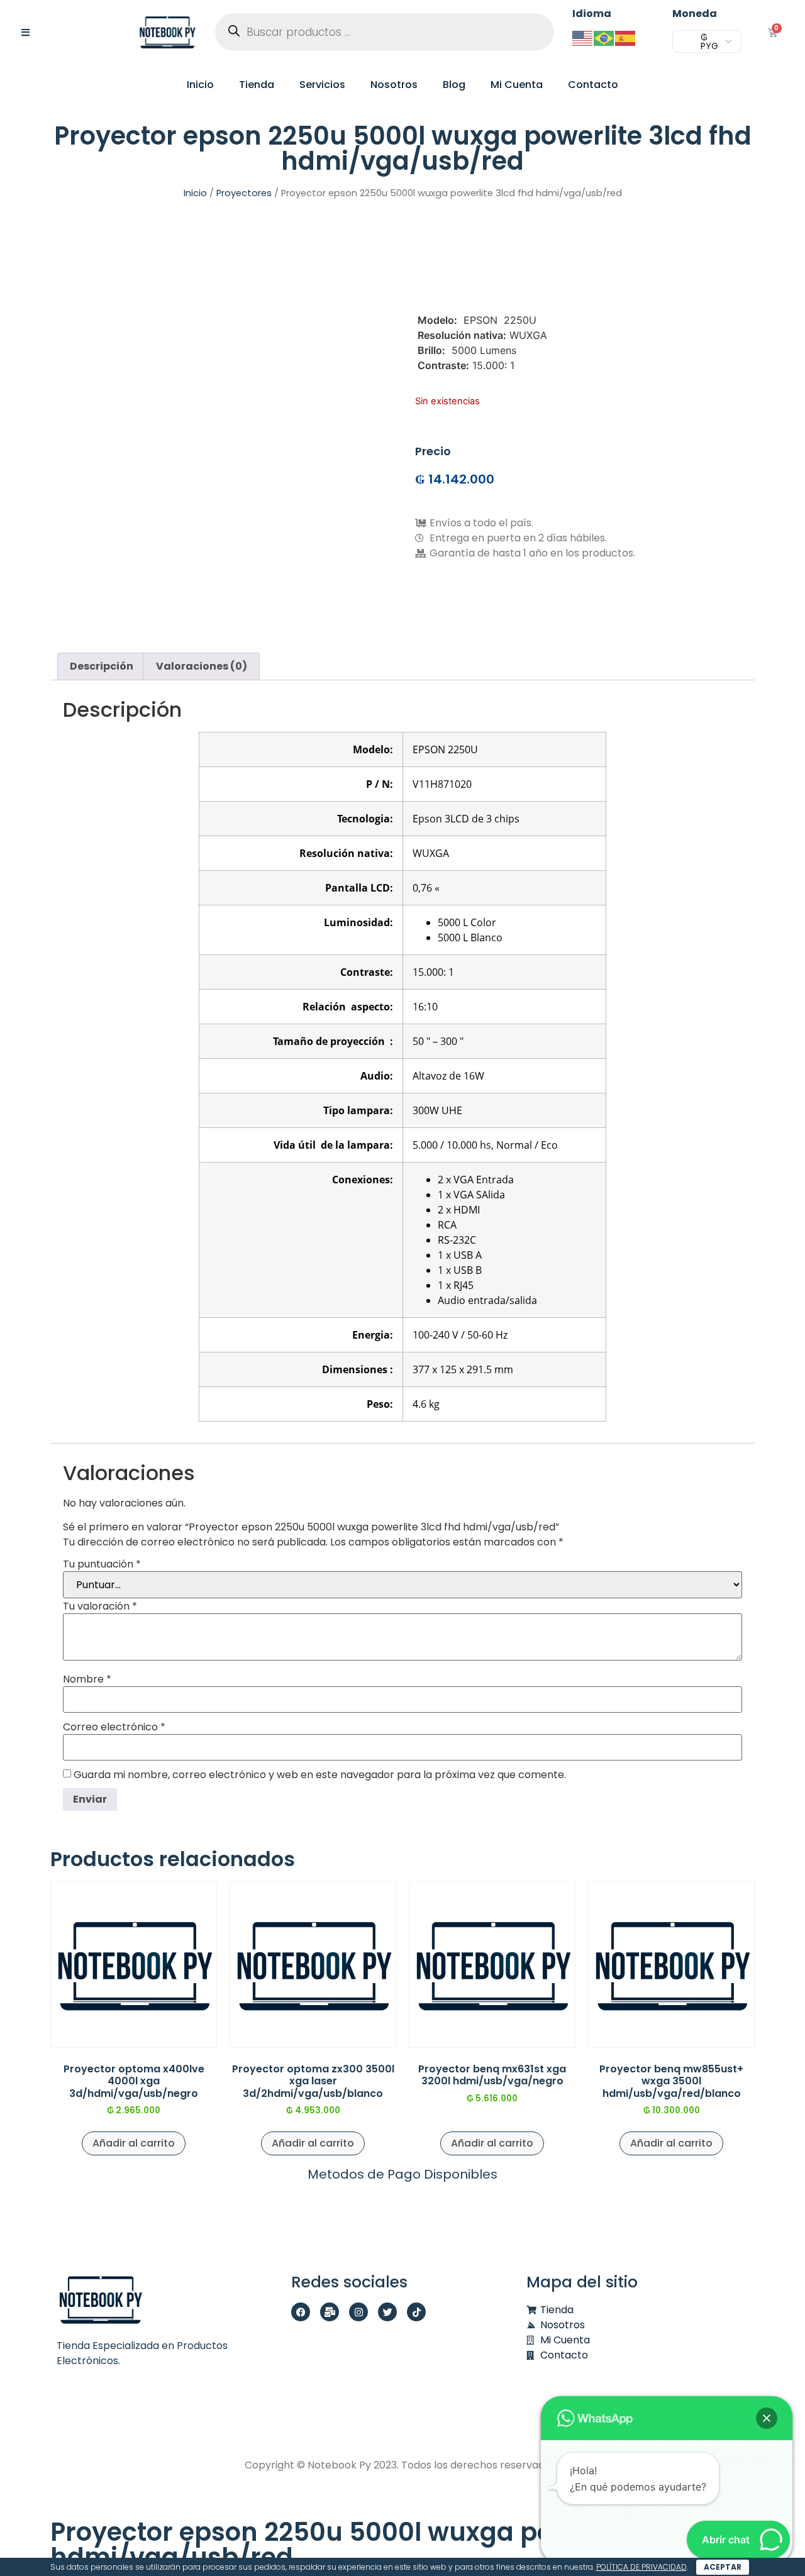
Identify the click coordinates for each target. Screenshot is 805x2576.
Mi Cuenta (517, 85)
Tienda (257, 85)
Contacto (593, 85)
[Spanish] (626, 37)
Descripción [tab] (102, 666)
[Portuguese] (604, 37)
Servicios (322, 85)
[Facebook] (301, 2312)
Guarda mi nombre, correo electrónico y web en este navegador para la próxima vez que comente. (320, 1775)
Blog (454, 85)
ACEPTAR (723, 2567)
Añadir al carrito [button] (134, 2143)
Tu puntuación (102, 1564)
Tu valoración (100, 1606)
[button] (767, 2418)
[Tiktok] (416, 2312)
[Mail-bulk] (330, 2312)
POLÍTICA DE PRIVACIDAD (641, 2567)
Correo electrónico (114, 1727)
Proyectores (244, 193)
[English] (583, 37)
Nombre (87, 1679)
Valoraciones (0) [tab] (202, 666)
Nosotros (394, 85)
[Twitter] (387, 2312)
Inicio (200, 85)
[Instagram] (358, 2312)
